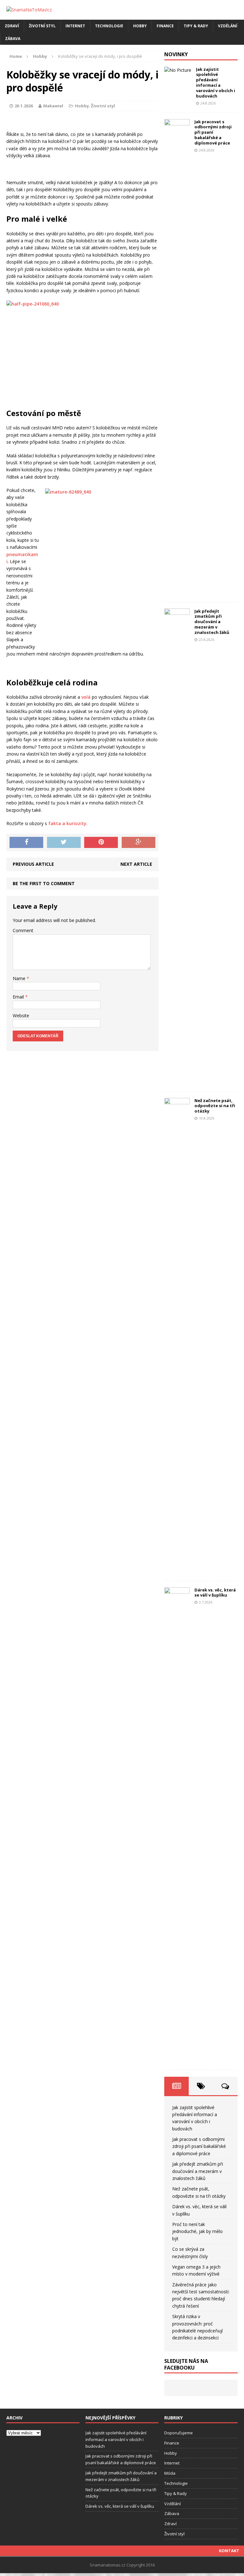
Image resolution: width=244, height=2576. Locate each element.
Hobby (140, 26)
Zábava (13, 39)
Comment (23, 930)
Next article (136, 864)
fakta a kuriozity (67, 823)
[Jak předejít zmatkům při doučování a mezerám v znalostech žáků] (177, 1081)
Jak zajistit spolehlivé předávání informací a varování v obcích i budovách (216, 83)
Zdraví (12, 26)
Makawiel (53, 106)
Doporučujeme (179, 2433)
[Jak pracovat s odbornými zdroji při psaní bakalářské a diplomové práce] (177, 592)
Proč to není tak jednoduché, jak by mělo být (197, 2231)
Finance (165, 26)
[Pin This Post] (101, 843)
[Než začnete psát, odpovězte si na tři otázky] (177, 1570)
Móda (170, 2473)
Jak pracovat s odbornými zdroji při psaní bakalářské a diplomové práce (213, 132)
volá (86, 697)
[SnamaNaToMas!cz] (122, 10)
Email (19, 997)
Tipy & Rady (196, 26)
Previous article (33, 864)
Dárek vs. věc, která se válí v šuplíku (215, 1593)
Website (21, 1016)
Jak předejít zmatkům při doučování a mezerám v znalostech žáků (212, 622)
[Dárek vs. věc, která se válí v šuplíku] (177, 2060)
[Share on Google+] (139, 843)
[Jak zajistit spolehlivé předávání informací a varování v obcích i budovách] (178, 70)
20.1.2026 (24, 106)
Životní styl (42, 26)
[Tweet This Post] (64, 843)
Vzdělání (228, 26)
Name (20, 978)
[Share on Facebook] (26, 843)
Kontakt (229, 2551)
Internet (75, 26)
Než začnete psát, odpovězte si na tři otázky (215, 1106)
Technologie (109, 26)
